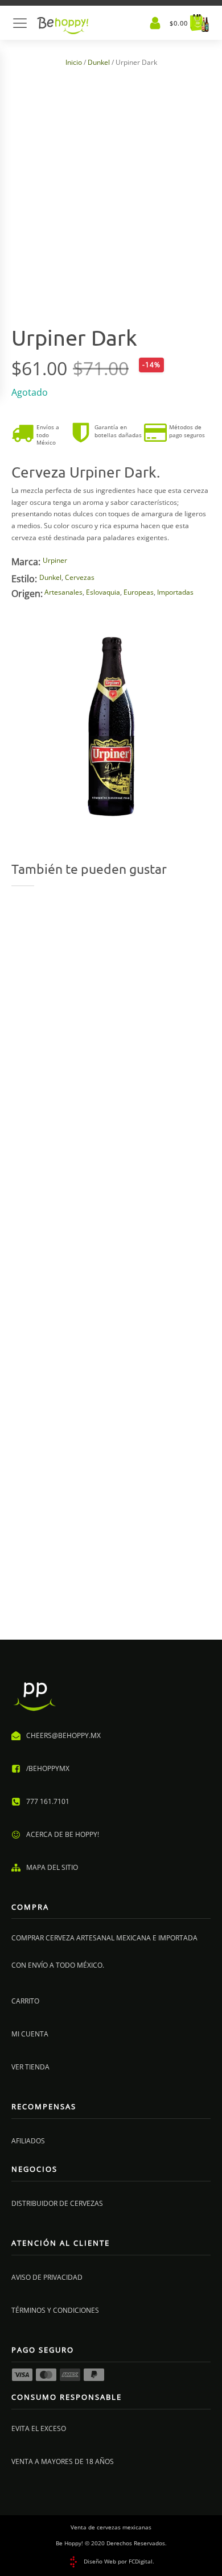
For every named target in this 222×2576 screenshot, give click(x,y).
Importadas (175, 592)
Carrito (25, 2001)
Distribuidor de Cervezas (57, 2203)
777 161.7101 (48, 1801)
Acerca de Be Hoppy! (63, 1834)
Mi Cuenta (30, 2034)
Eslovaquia (103, 592)
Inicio (74, 62)
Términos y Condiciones (55, 2310)
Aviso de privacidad (47, 2277)
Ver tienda (30, 2067)
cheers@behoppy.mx (63, 1735)
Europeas (139, 592)
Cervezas (80, 577)
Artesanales (63, 592)
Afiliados (28, 2141)
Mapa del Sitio (52, 1867)
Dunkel (99, 62)
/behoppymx (48, 1768)
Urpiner (55, 560)
